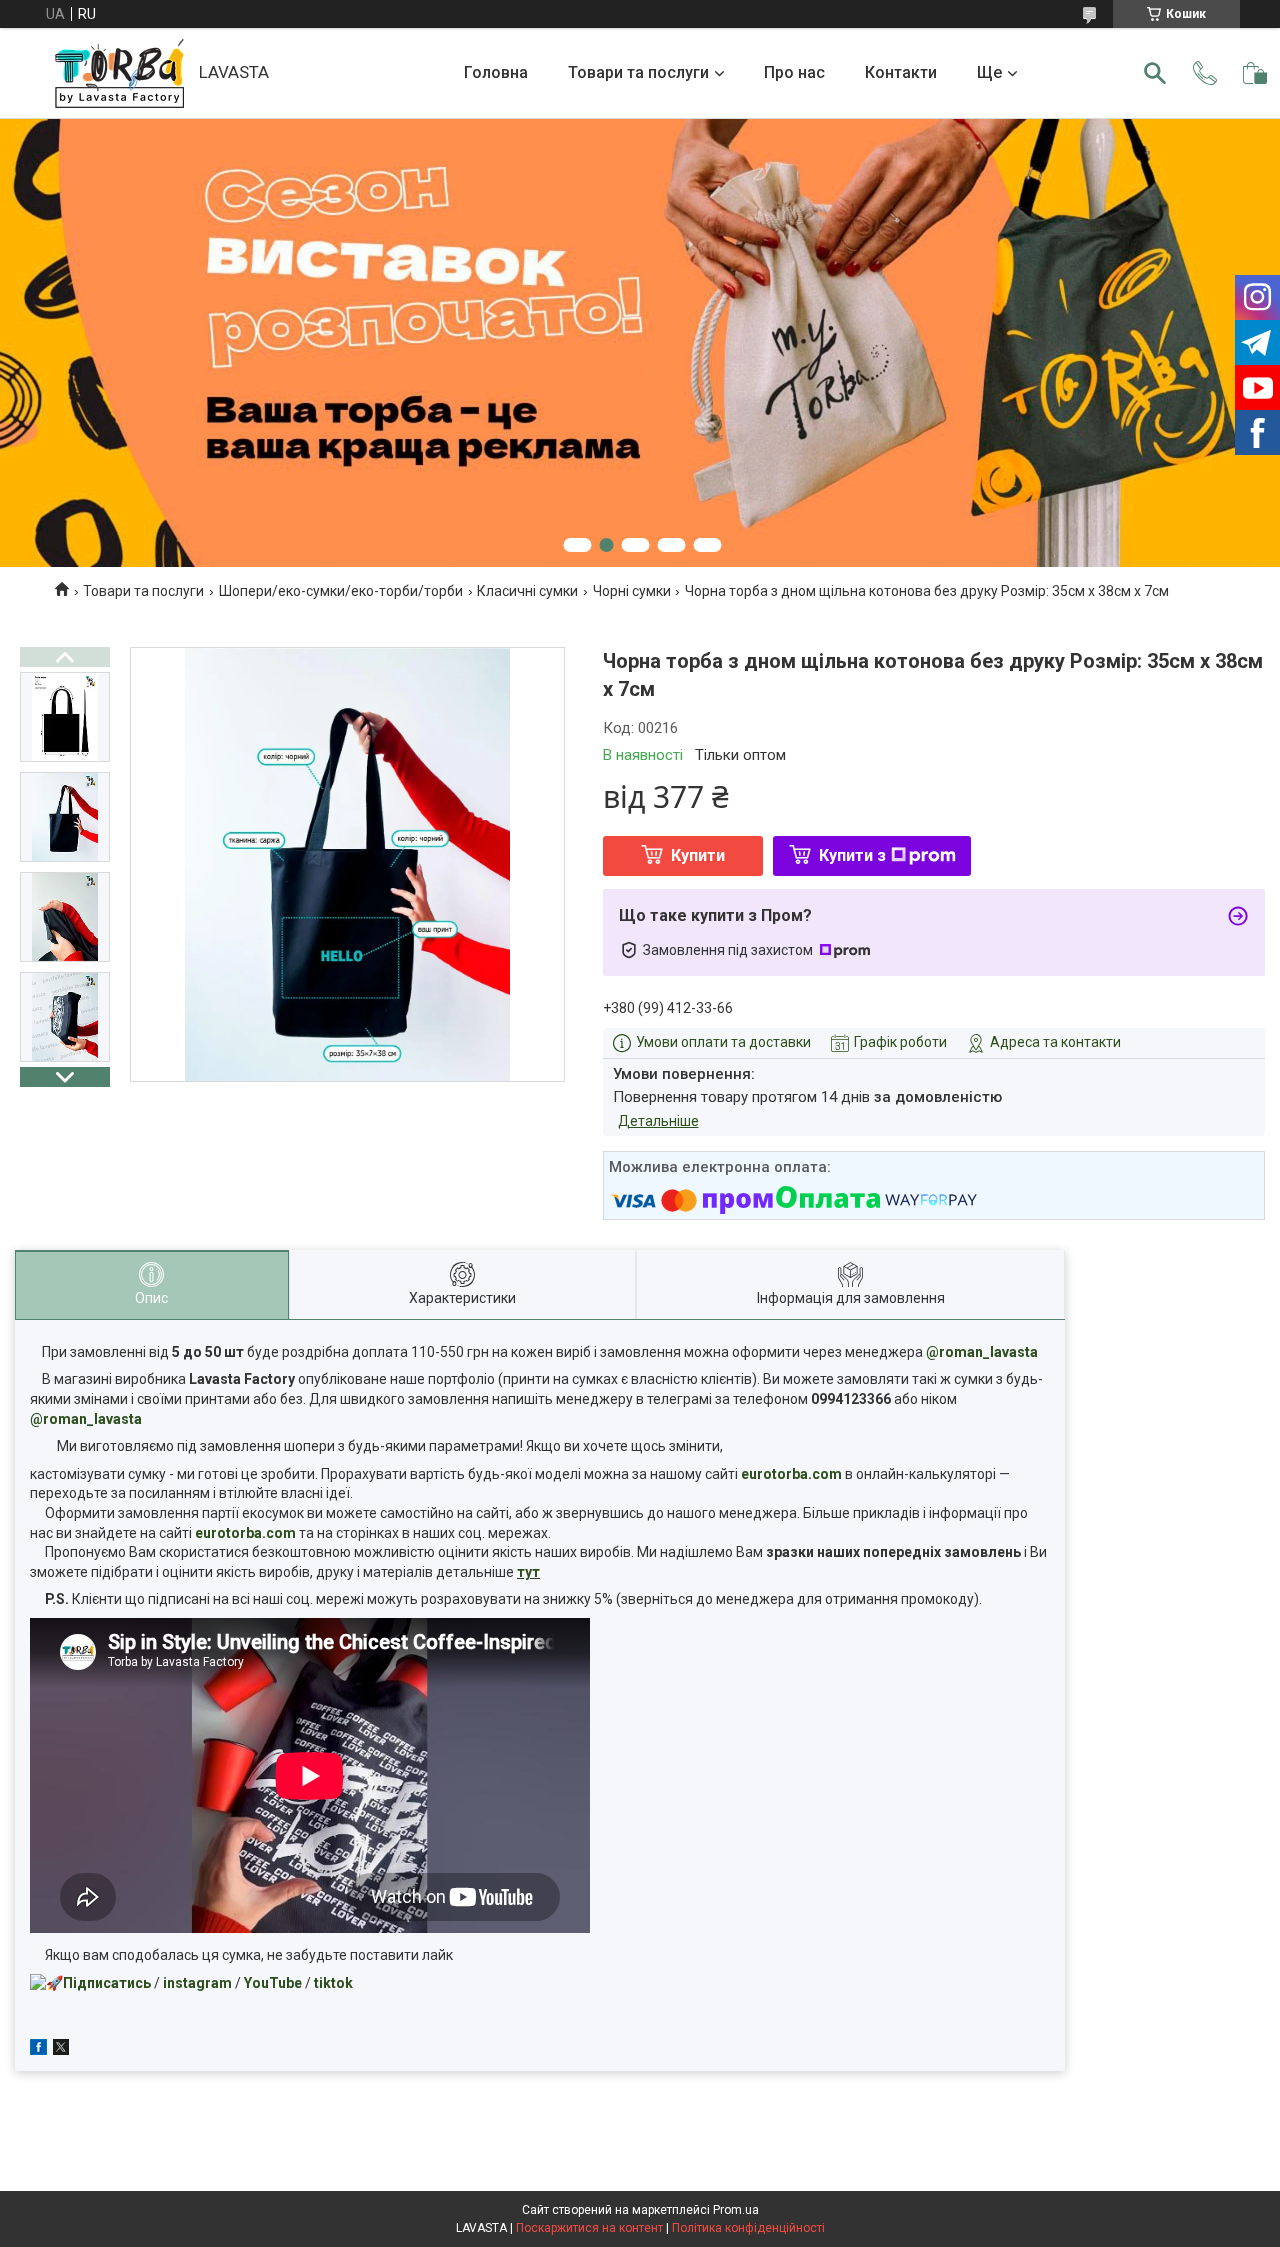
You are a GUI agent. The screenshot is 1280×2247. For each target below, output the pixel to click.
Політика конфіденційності (748, 2228)
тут (528, 1572)
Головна (496, 72)
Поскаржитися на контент (589, 2228)
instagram (197, 1983)
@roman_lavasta (982, 1352)
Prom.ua (736, 2210)
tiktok (333, 1983)
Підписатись (107, 1983)
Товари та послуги (638, 72)
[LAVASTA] (119, 73)
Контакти (901, 72)
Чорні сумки (632, 591)
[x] (61, 2050)
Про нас (794, 72)
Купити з (852, 855)
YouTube (273, 1983)
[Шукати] (1155, 73)
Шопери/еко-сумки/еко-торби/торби (341, 591)
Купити (698, 855)
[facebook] (38, 2050)
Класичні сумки (527, 591)
